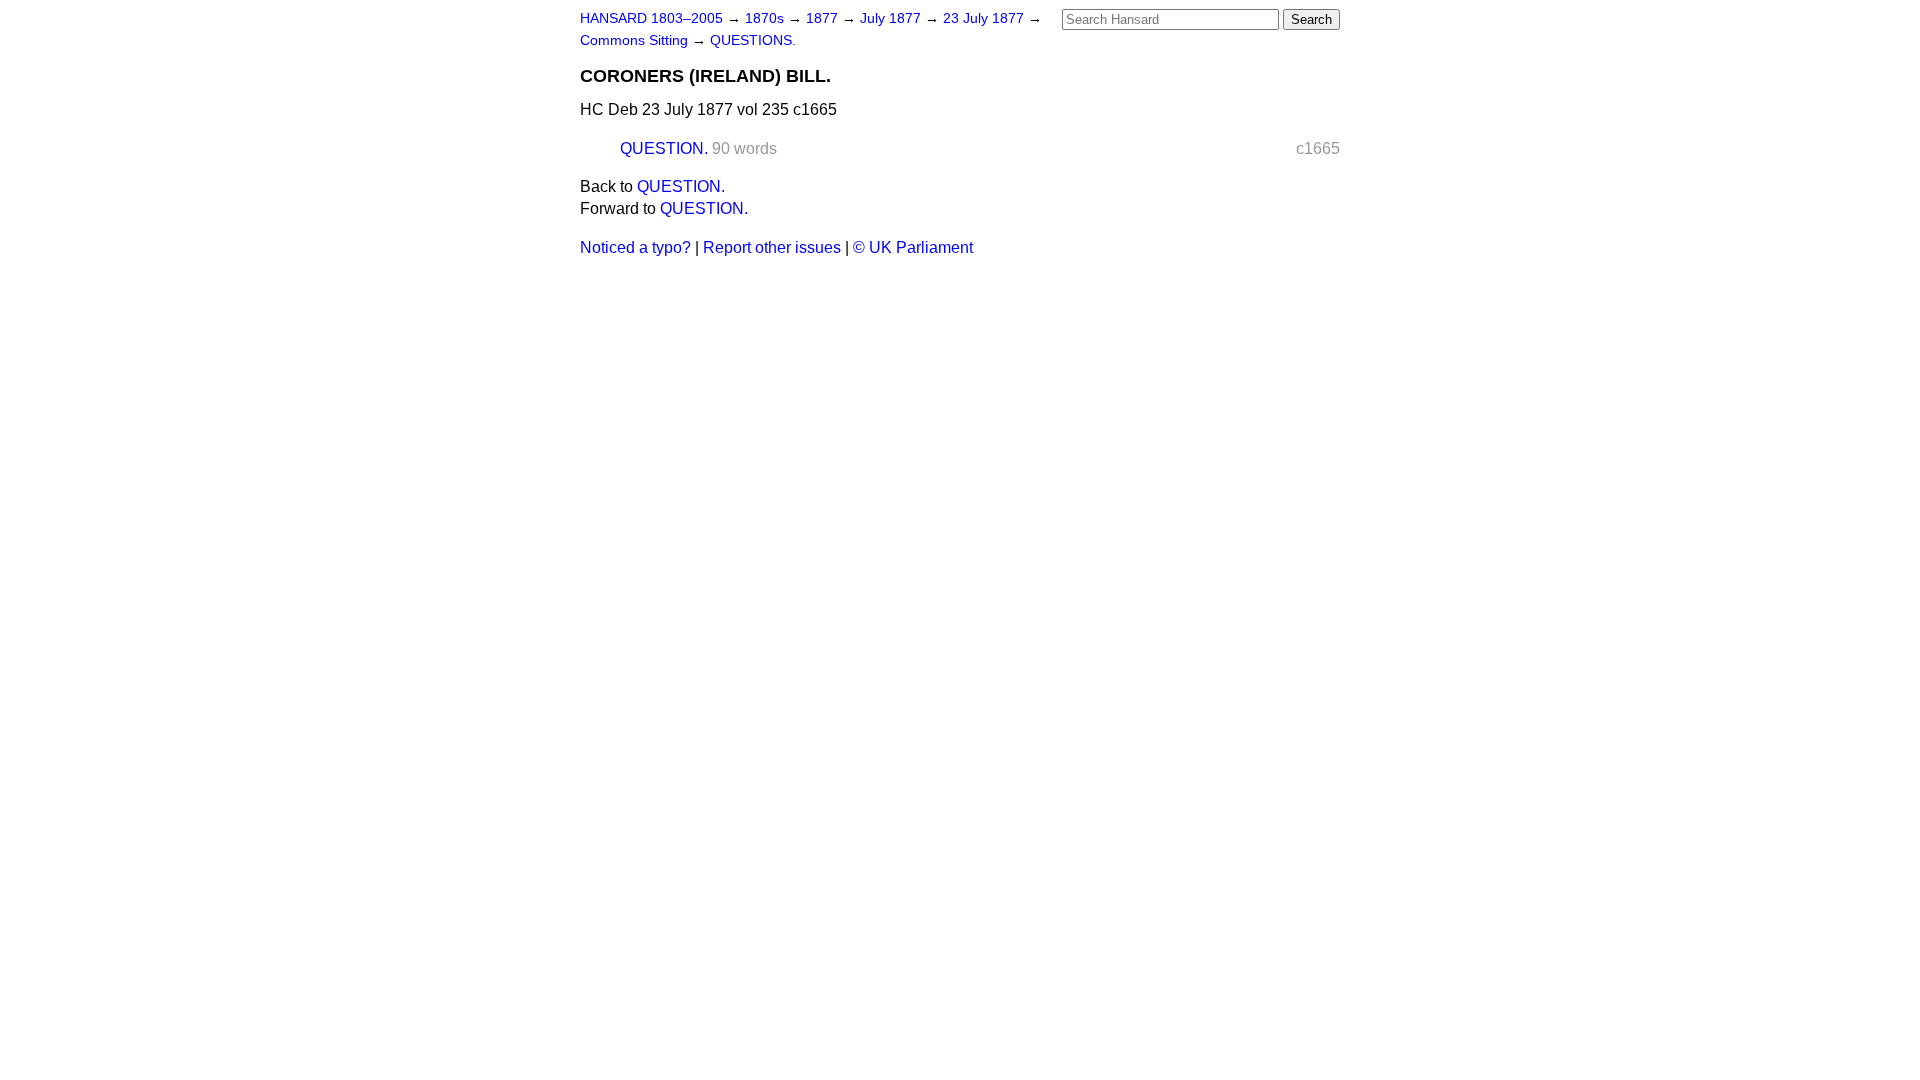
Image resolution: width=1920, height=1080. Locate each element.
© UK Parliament (913, 247)
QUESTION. (664, 148)
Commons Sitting (636, 40)
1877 (824, 18)
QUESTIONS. (753, 40)
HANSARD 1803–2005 (651, 18)
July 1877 (892, 18)
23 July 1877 (985, 18)
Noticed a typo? (635, 247)
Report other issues (772, 247)
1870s (766, 18)
